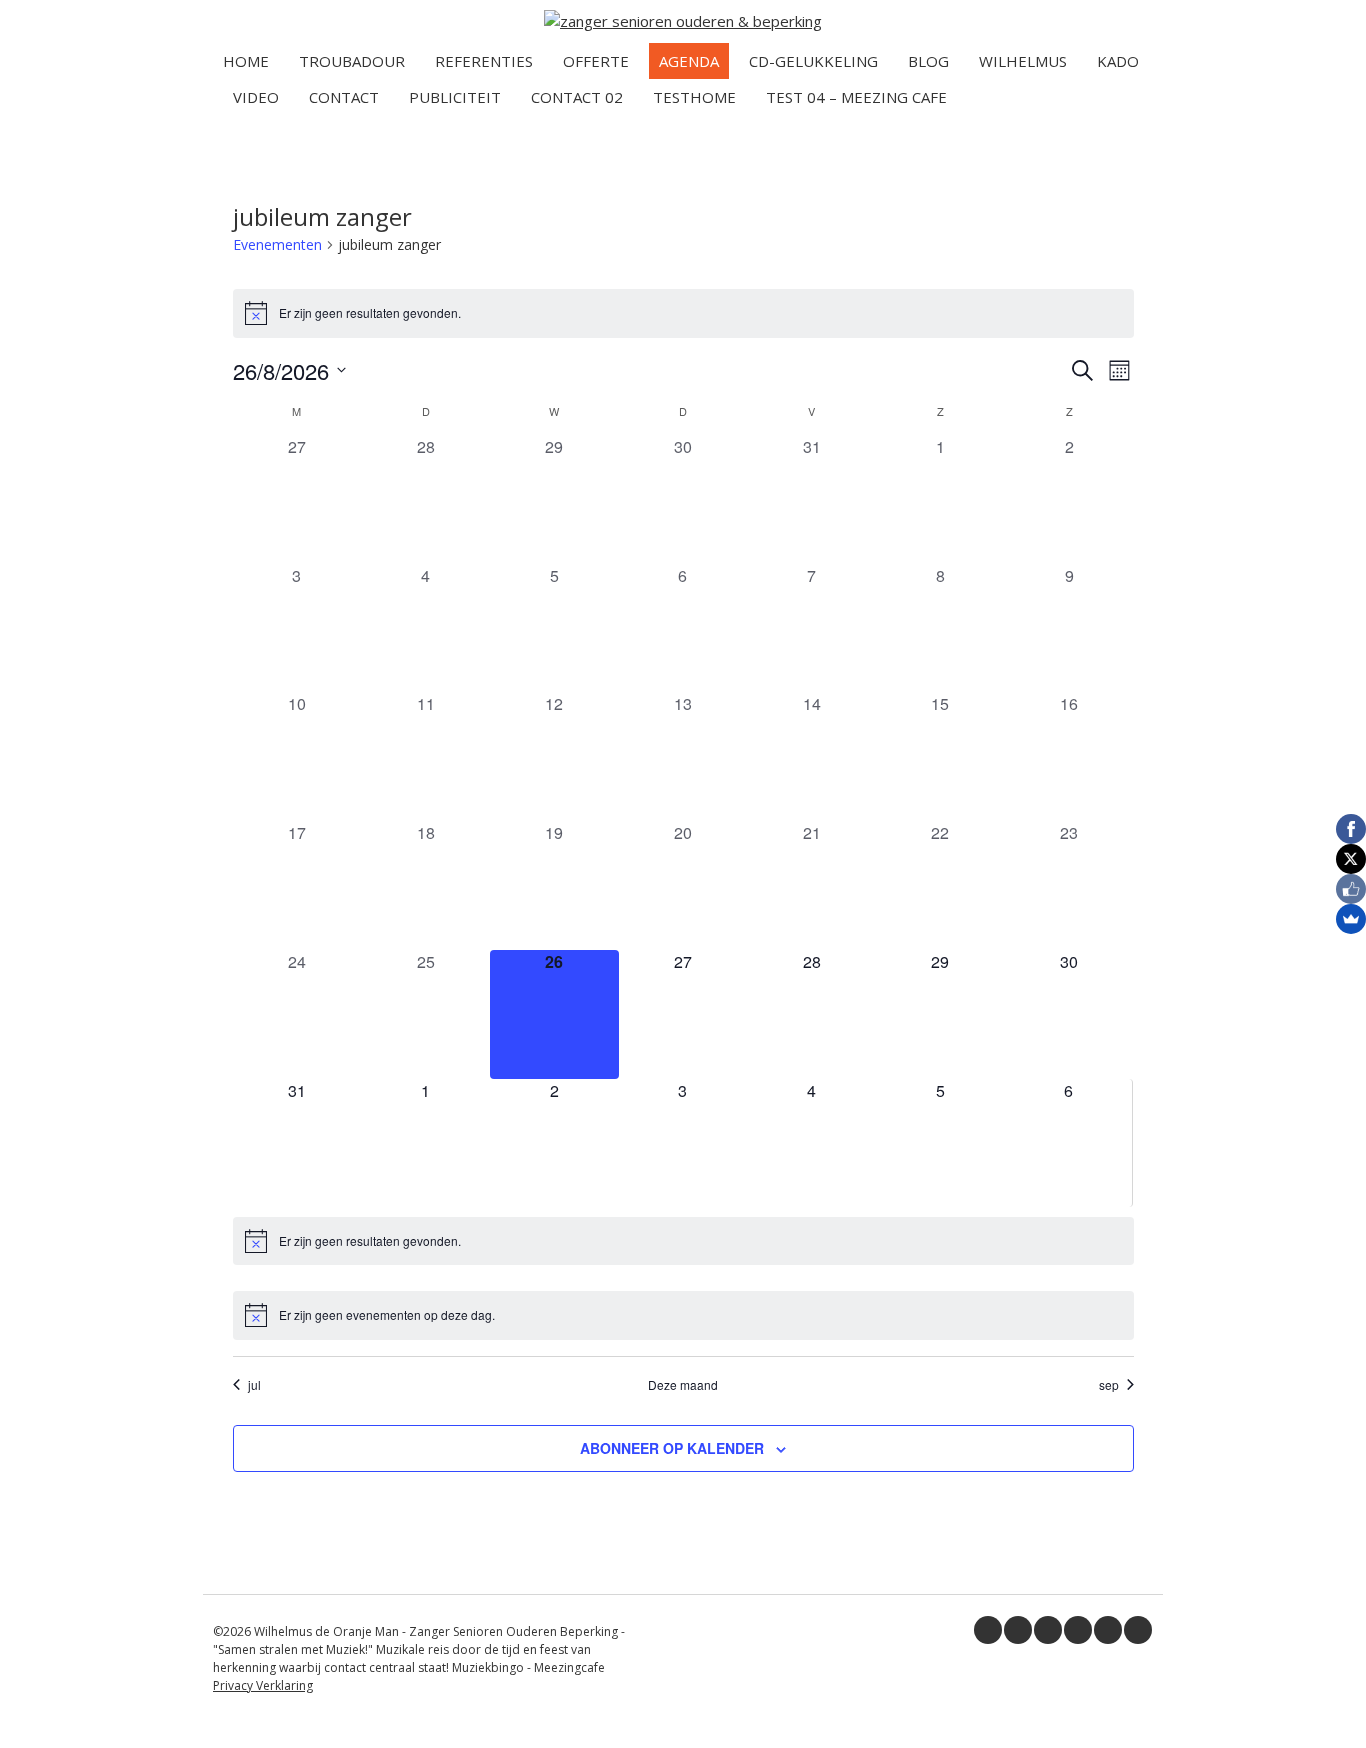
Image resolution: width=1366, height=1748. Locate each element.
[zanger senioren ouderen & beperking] (683, 21)
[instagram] (1108, 1630)
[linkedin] (1048, 1630)
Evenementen (277, 244)
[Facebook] (1351, 829)
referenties (484, 61)
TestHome (694, 97)
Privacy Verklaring (263, 1685)
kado (1118, 61)
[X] (1351, 859)
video (256, 97)
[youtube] (1078, 1630)
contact (344, 97)
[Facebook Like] (1351, 889)
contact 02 (577, 97)
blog (928, 61)
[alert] (683, 313)
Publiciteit (455, 97)
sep (1109, 1385)
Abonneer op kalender (672, 1448)
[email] (1138, 1630)
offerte (596, 61)
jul (254, 1385)
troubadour (352, 61)
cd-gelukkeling (813, 61)
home (246, 61)
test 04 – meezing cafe (856, 97)
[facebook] (988, 1630)
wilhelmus (1023, 61)
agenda (689, 61)
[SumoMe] (1351, 919)
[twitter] (1018, 1630)
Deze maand (683, 1385)
